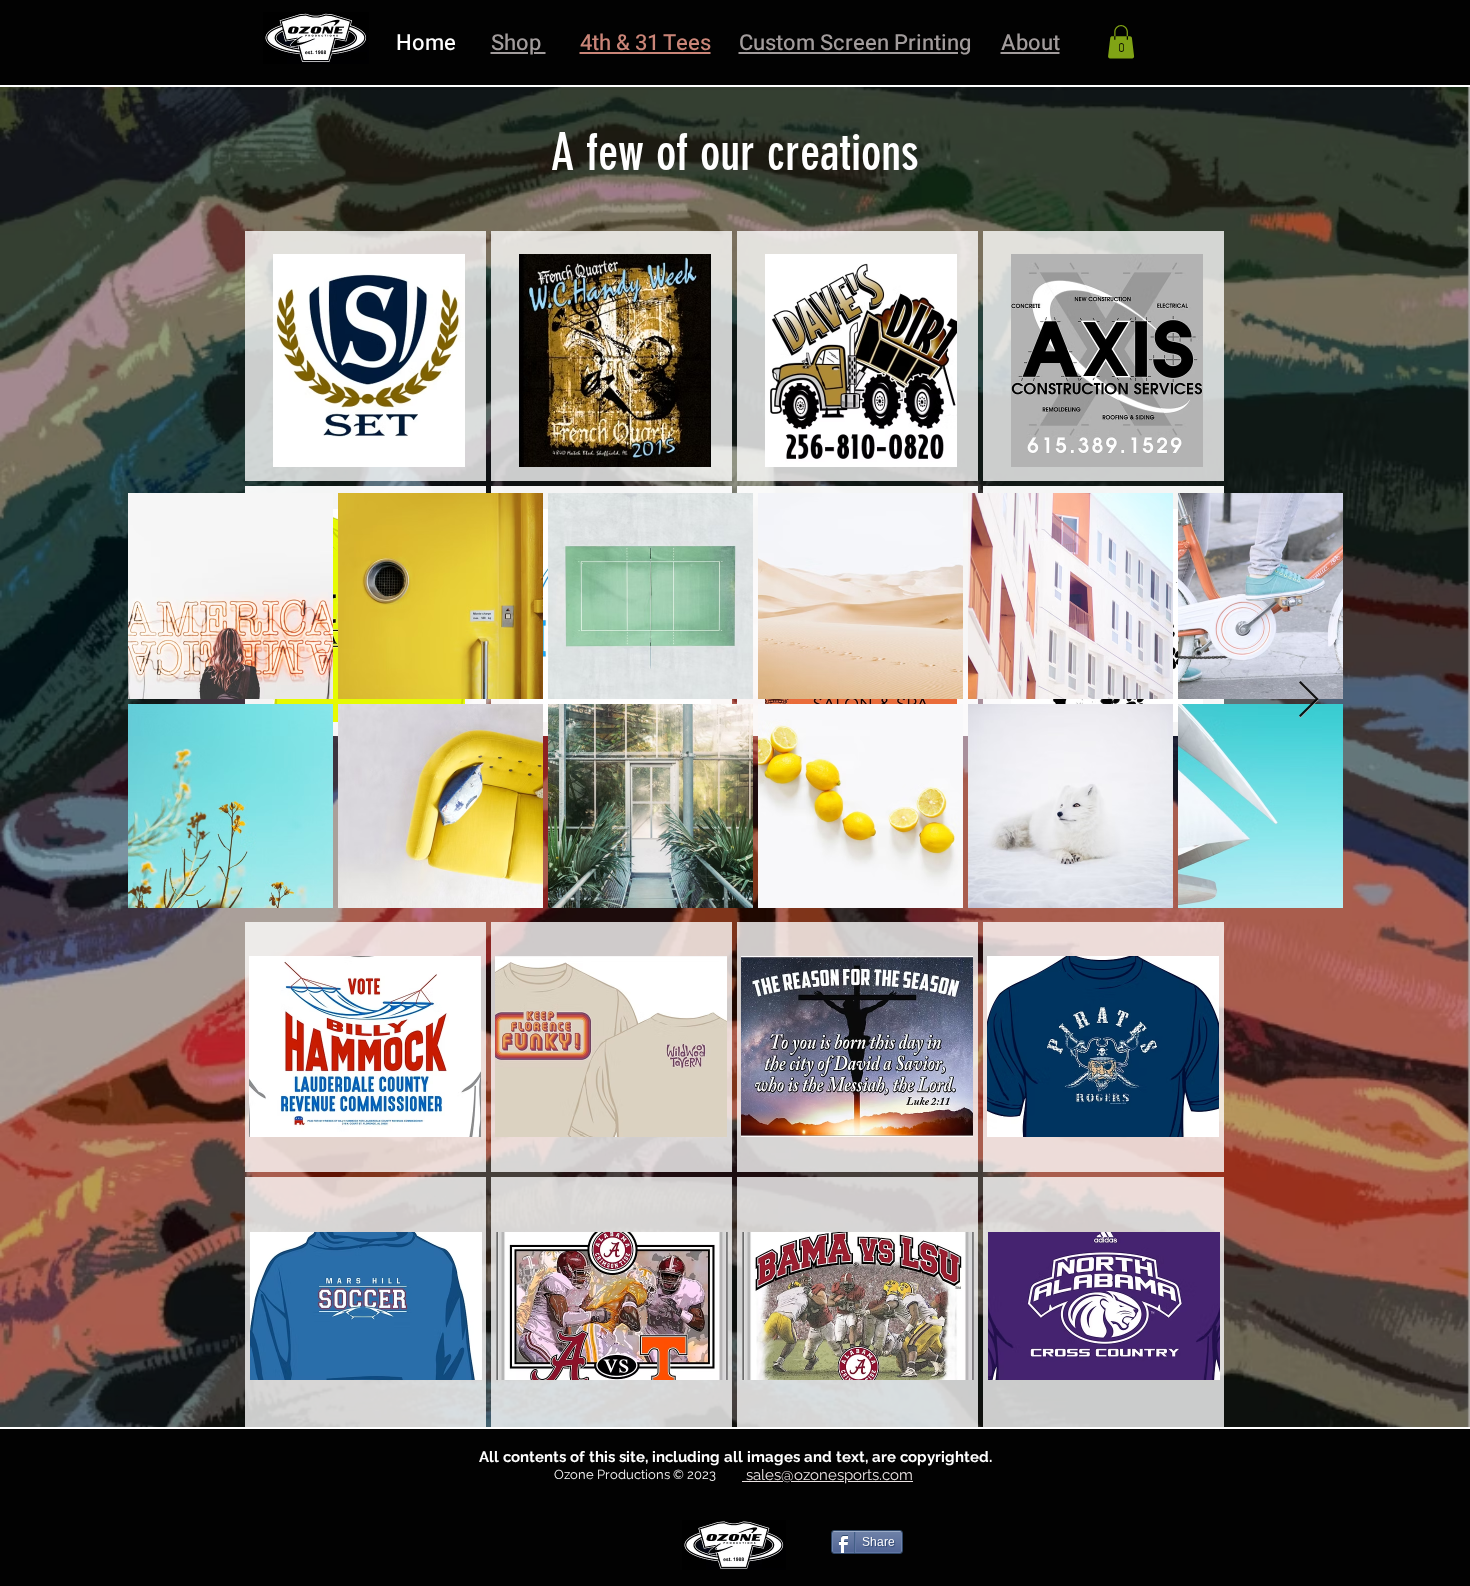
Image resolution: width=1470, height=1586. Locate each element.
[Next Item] (1308, 700)
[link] (1121, 41)
